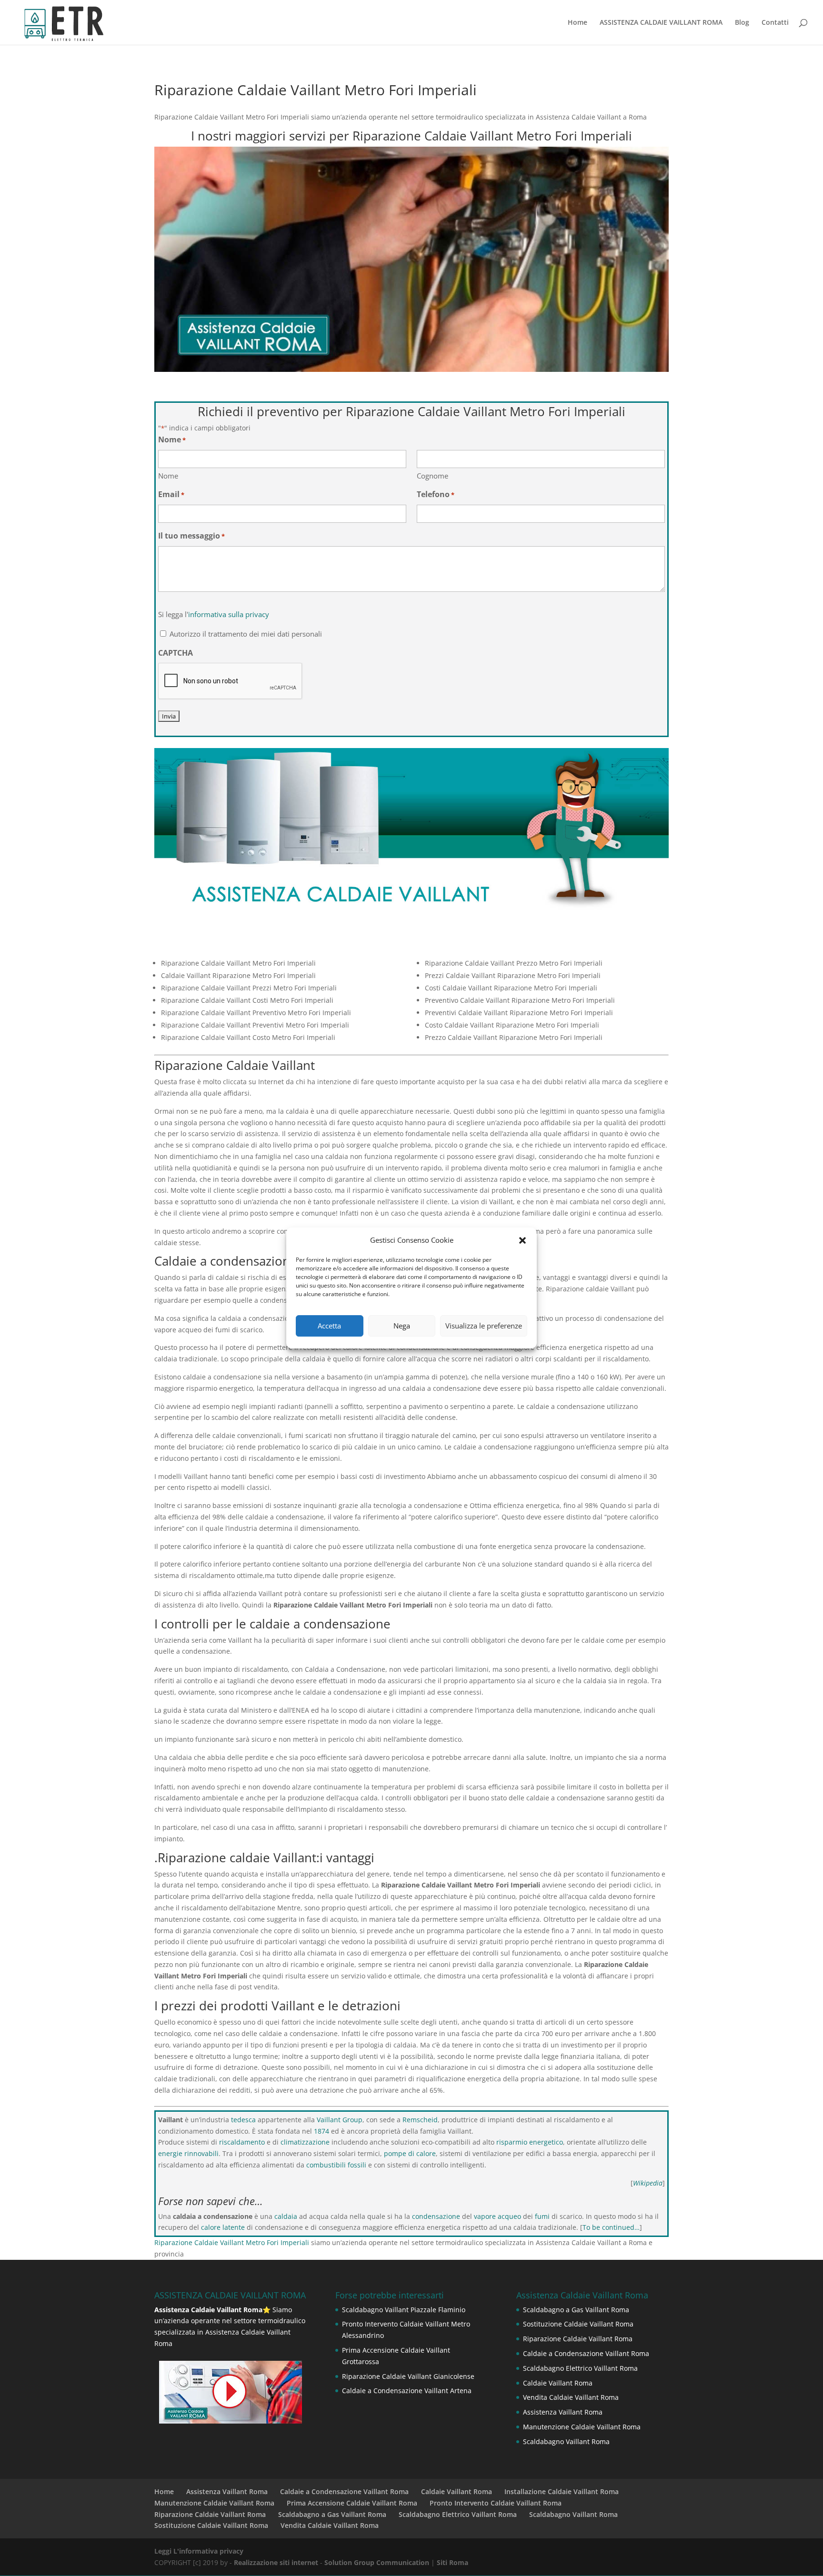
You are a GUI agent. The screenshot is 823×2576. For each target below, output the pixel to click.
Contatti (775, 23)
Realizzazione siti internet (276, 2562)
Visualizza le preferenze (484, 1326)
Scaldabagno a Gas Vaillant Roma (576, 2310)
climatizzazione (305, 2142)
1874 (321, 2131)
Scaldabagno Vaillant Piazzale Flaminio (404, 2310)
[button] (522, 1240)
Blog (742, 23)
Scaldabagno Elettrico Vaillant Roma (580, 2368)
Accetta (329, 1326)
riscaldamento (242, 2142)
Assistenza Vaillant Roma (563, 2412)
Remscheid (420, 2120)
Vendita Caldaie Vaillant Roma (571, 2397)
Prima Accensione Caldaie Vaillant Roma (352, 2503)
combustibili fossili (336, 2165)
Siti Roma (452, 2562)
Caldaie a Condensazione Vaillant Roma (586, 2353)
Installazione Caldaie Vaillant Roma (562, 2491)
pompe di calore (410, 2153)
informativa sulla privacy (229, 614)
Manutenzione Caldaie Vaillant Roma (582, 2427)
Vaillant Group (340, 2120)
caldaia (286, 2216)
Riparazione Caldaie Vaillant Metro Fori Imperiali (232, 2242)
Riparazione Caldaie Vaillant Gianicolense (408, 2376)
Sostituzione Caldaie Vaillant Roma (578, 2324)
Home (577, 23)
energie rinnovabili (188, 2153)
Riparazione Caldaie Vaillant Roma (578, 2339)
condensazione (436, 2216)
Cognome (432, 476)
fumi (542, 2216)
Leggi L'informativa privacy (199, 2551)
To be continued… (611, 2227)
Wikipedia (648, 2183)
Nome (168, 476)
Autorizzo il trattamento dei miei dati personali (246, 634)
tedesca (243, 2120)
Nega (402, 1326)
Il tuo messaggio (191, 536)
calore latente (223, 2227)
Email (171, 494)
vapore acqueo (497, 2216)
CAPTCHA (176, 653)
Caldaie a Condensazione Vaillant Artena (407, 2391)
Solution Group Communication (377, 2562)
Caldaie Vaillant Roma (558, 2383)
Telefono (436, 494)
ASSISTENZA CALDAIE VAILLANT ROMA (661, 23)
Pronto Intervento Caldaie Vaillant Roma (496, 2503)
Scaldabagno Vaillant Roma (566, 2441)
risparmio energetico (530, 2142)
